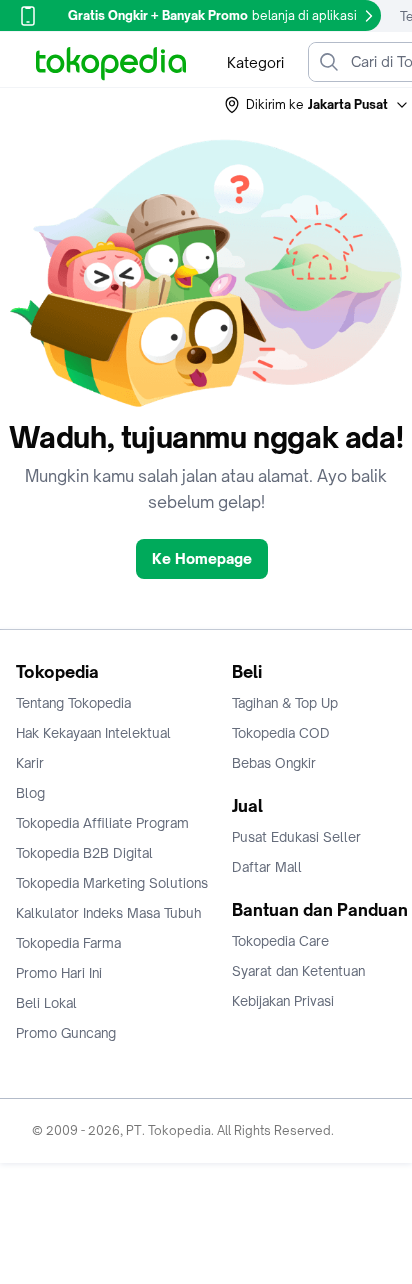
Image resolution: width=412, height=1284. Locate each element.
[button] (317, 105)
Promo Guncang (66, 1033)
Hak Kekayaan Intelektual (93, 733)
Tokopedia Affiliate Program (102, 823)
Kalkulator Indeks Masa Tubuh (109, 913)
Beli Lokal (46, 1003)
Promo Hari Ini (59, 973)
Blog (30, 793)
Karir (30, 763)
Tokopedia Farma (68, 943)
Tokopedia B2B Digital (84, 853)
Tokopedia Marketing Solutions (112, 883)
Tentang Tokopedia (73, 703)
